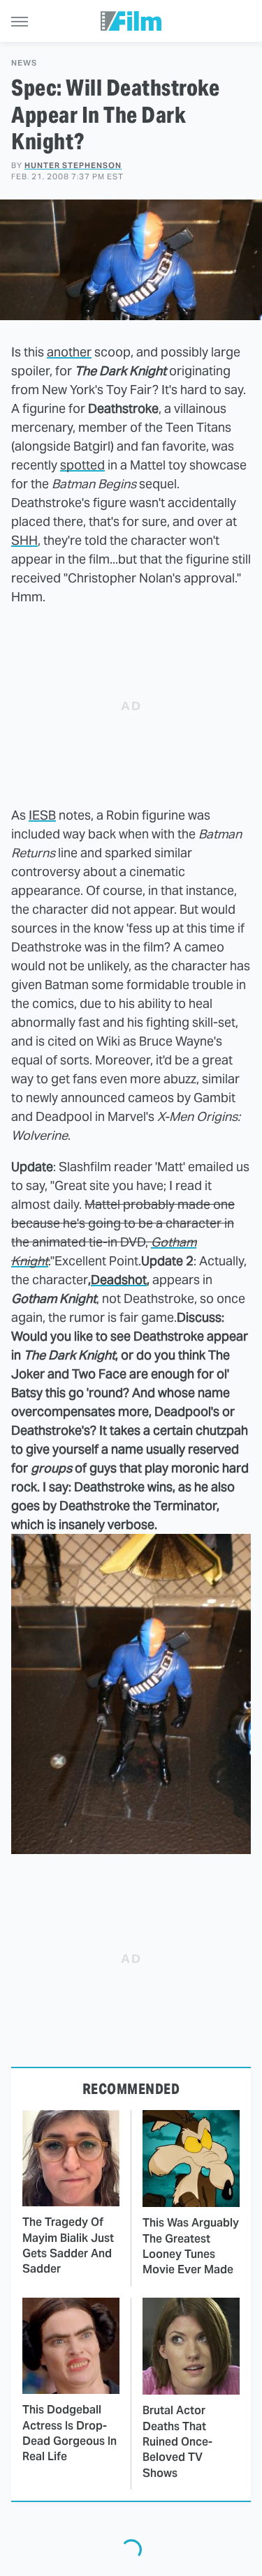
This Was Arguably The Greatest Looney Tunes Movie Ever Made (191, 2246)
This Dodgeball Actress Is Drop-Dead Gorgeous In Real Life (70, 2433)
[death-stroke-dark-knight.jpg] (131, 1850)
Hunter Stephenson (73, 165)
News (24, 63)
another (69, 352)
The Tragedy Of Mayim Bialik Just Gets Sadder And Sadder (68, 2245)
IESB (42, 815)
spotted (82, 465)
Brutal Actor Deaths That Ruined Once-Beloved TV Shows (177, 2442)
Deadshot (119, 1280)
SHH (24, 540)
